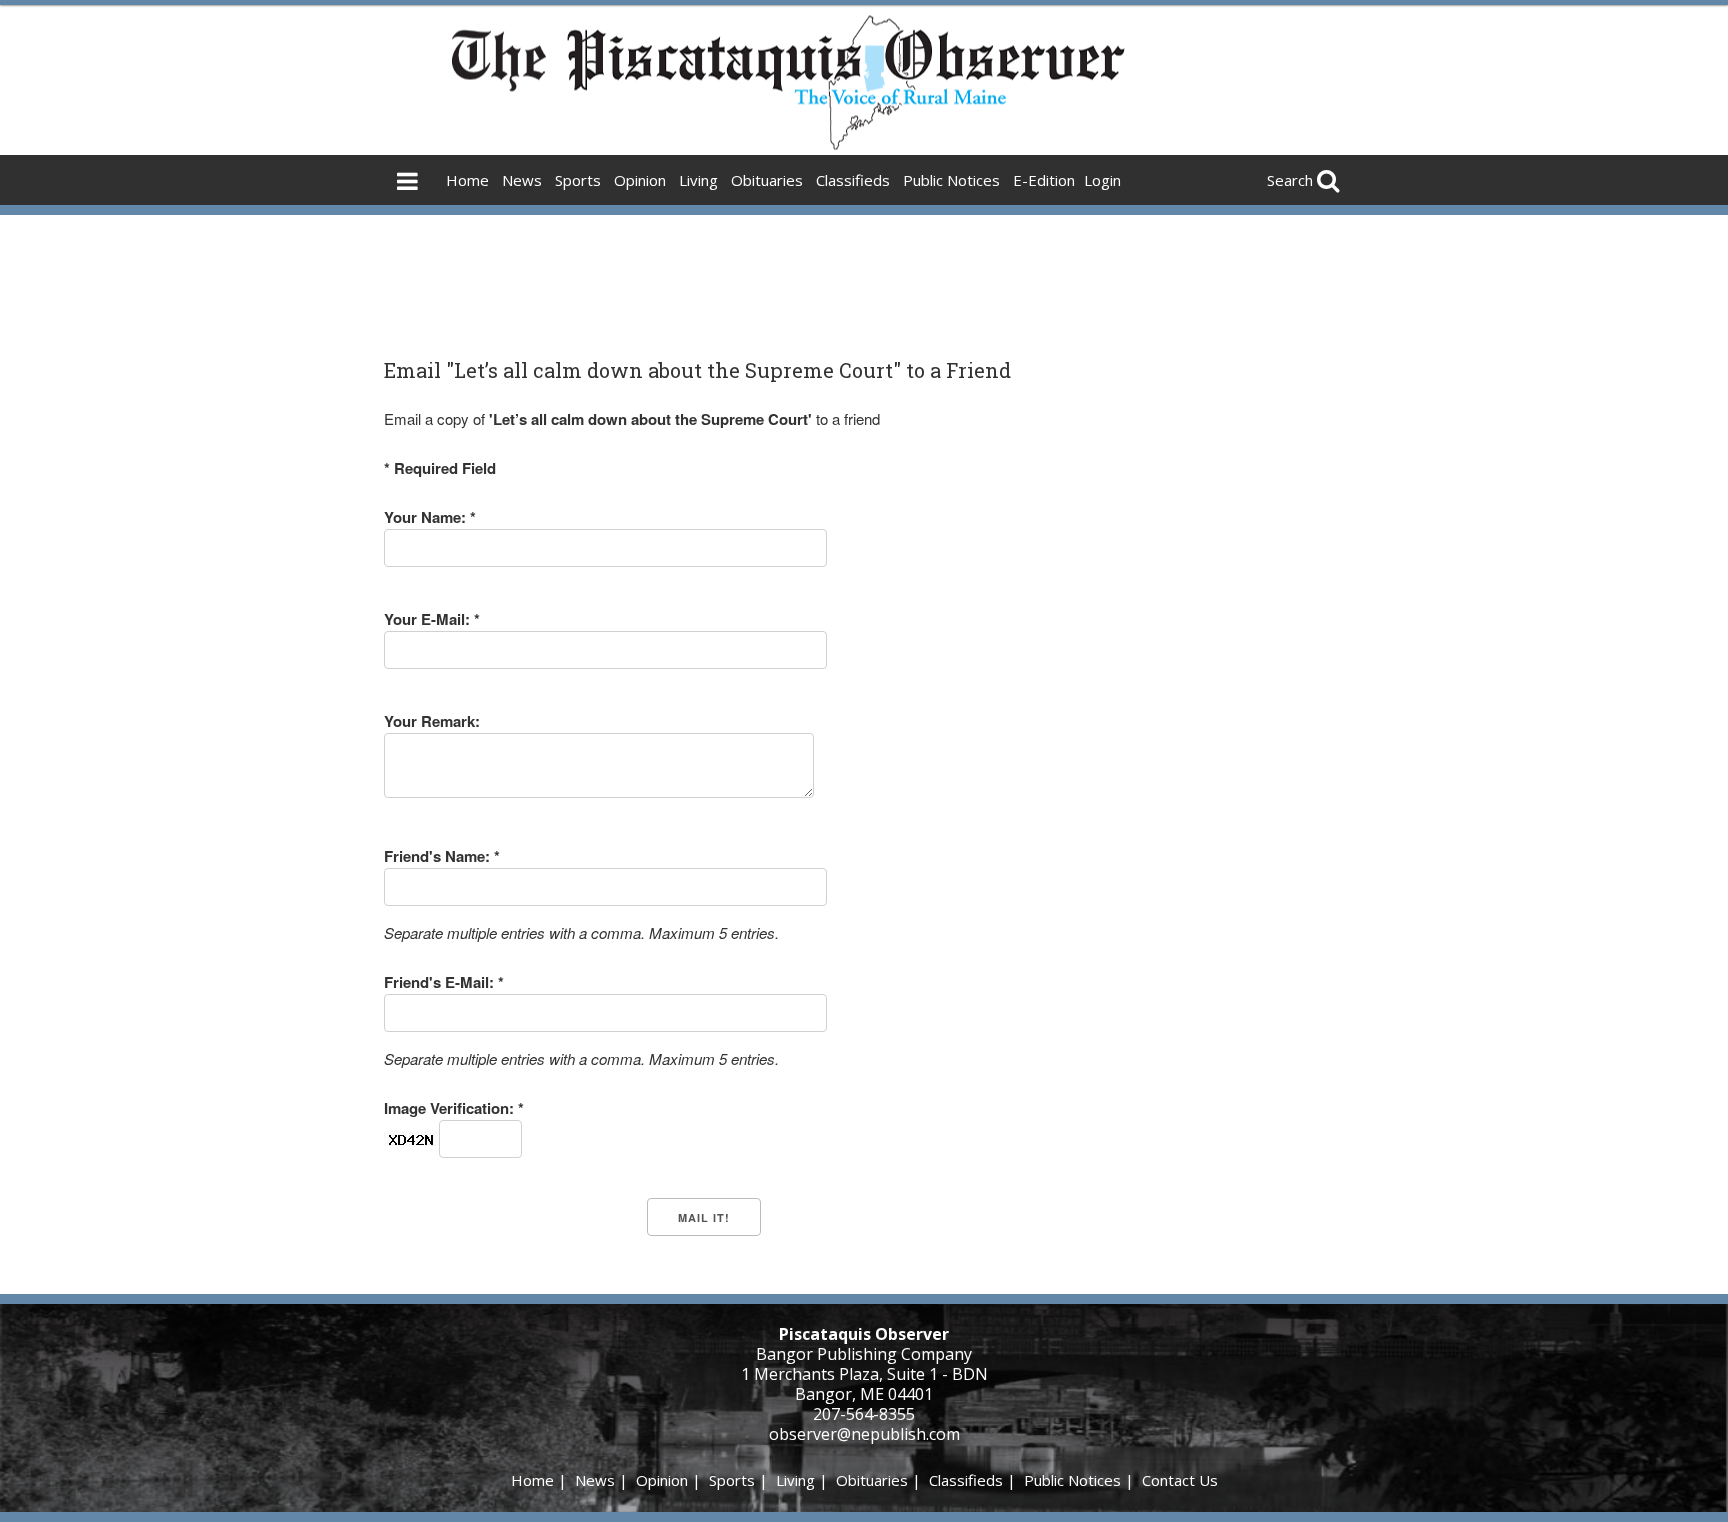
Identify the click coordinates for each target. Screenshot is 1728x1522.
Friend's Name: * (442, 856)
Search (1290, 180)
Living (698, 180)
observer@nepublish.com (864, 1434)
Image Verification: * (454, 1108)
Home (467, 180)
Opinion (640, 180)
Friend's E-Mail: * (444, 982)
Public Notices (951, 180)
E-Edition (1044, 180)
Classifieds (853, 180)
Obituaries (767, 180)
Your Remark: (432, 721)
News (522, 180)
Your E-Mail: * (432, 619)
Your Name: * (430, 517)
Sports (578, 180)
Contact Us (1180, 1480)
